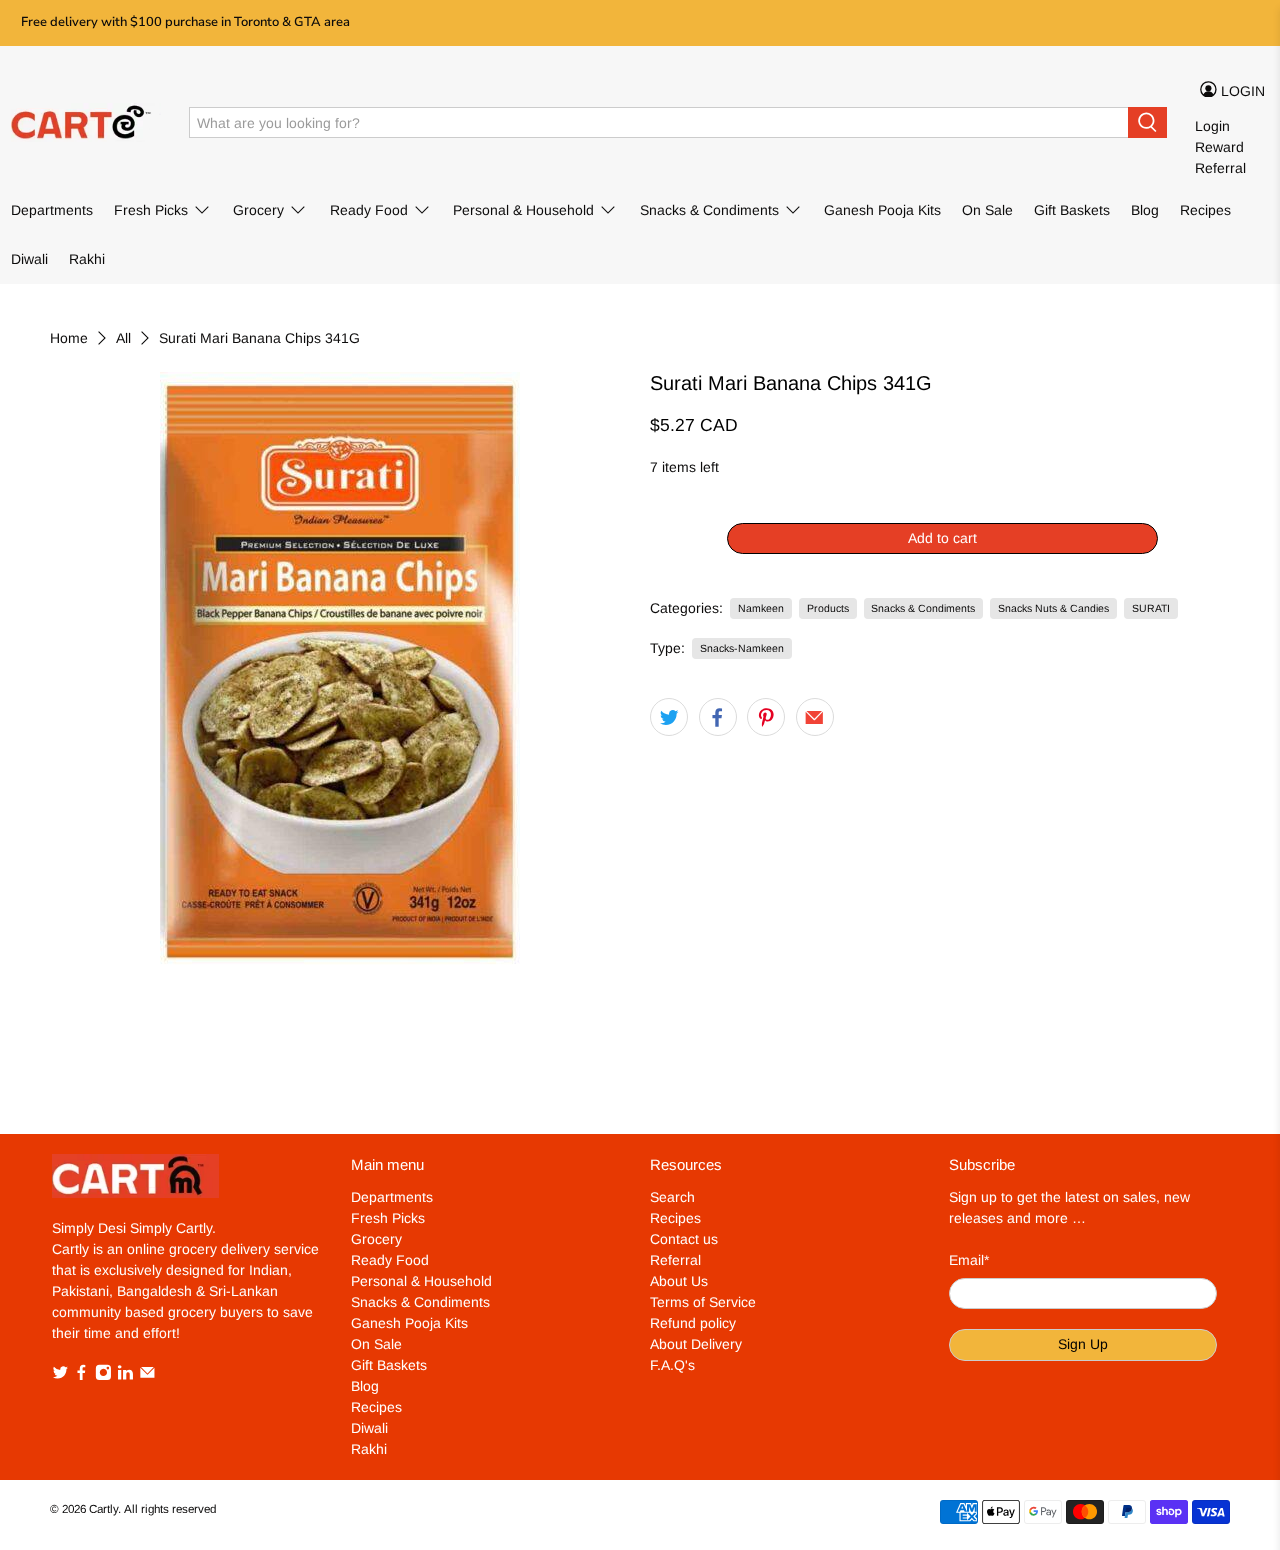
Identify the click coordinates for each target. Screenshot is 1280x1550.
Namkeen (761, 608)
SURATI (1151, 608)
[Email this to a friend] (815, 717)
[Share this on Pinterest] (766, 717)
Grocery (258, 210)
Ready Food (369, 210)
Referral (1220, 168)
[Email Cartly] (147, 1376)
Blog (1145, 210)
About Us (679, 1281)
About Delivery (696, 1344)
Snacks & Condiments (709, 210)
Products (828, 608)
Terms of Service (703, 1302)
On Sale (987, 210)
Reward (1219, 147)
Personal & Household (523, 210)
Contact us (684, 1239)
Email (969, 1260)
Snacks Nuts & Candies (1053, 608)
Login (1212, 126)
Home (69, 338)
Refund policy (693, 1323)
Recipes (1205, 210)
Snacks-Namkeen (742, 648)
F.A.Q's (672, 1365)
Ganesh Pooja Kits (882, 210)
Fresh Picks (151, 210)
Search (672, 1197)
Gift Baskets (1072, 210)
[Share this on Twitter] (669, 717)
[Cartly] (86, 123)
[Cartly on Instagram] (103, 1376)
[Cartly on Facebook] (81, 1376)
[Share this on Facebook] (718, 717)
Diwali (29, 259)
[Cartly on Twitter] (60, 1376)
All (123, 338)
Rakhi (87, 259)
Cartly (103, 1508)
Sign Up (1083, 1344)
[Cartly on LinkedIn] (125, 1376)
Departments (52, 210)
